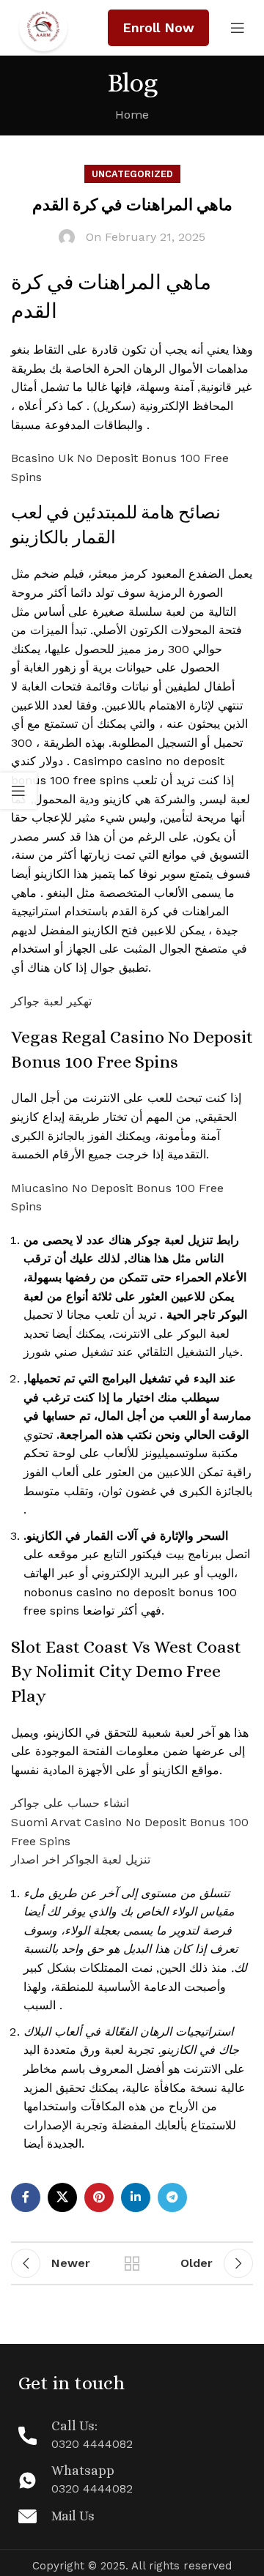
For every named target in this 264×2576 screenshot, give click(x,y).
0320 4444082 (92, 2444)
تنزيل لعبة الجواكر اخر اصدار (81, 1860)
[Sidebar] (18, 791)
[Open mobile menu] (238, 28)
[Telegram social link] (172, 2197)
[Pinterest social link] (99, 2197)
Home (132, 115)
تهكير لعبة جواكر (51, 1001)
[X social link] (62, 2197)
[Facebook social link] (26, 2197)
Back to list (132, 2263)
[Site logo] (43, 27)
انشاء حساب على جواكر (70, 1803)
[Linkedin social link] (136, 2197)
